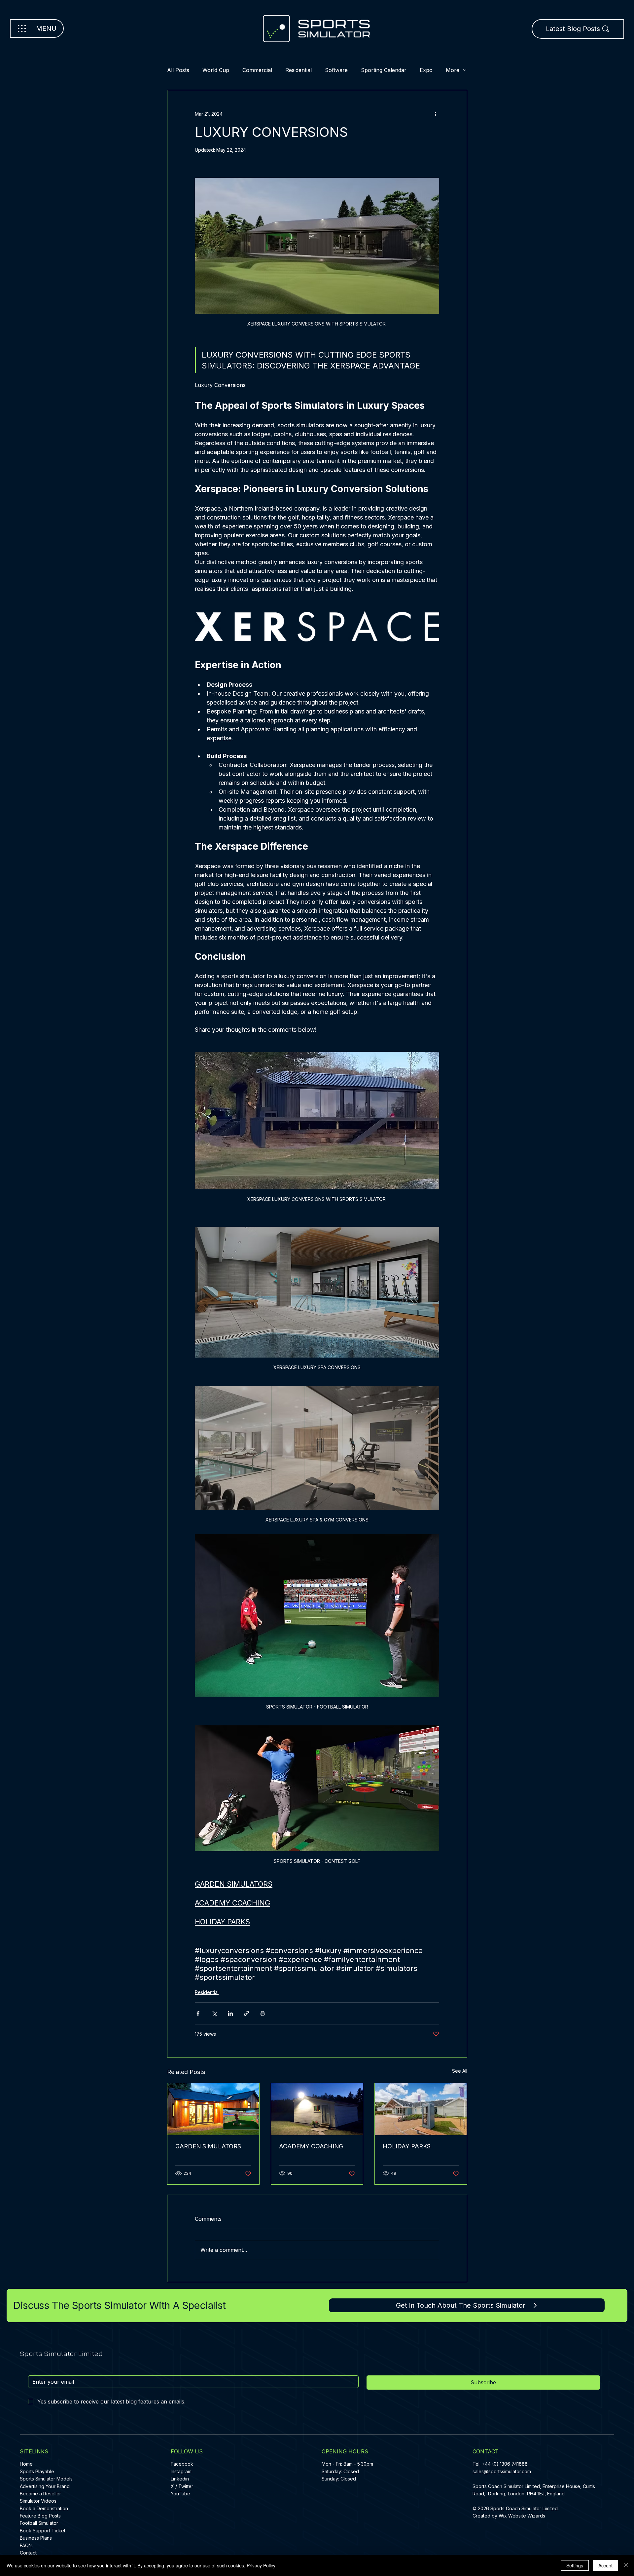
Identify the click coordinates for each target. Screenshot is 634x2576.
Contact (28, 2553)
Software (336, 70)
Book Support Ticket (43, 2531)
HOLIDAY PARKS (407, 2146)
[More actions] (435, 114)
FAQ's (26, 2545)
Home (26, 2464)
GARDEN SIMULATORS (208, 2146)
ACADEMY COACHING (311, 2146)
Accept (605, 2565)
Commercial (257, 70)
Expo (426, 70)
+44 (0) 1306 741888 (505, 2464)
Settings (575, 2565)
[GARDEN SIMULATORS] (213, 2109)
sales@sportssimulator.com (502, 2471)
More (453, 70)
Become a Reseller (40, 2494)
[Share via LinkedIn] (230, 2013)
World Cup (216, 70)
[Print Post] (263, 2013)
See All (460, 2071)
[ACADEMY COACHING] (317, 2109)
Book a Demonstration (44, 2508)
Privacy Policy (261, 2565)
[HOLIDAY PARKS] (421, 2109)
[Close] (626, 2565)
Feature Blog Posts (40, 2516)
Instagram (181, 2471)
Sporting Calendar (384, 70)
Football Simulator (39, 2523)
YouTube (180, 2494)
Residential (299, 70)
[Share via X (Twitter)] (214, 2013)
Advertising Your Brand (45, 2486)
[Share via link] (247, 2013)
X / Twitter (182, 2486)
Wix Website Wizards (522, 2516)
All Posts (178, 70)
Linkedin (180, 2479)
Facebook (182, 2464)
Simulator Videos (38, 2501)
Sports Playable (37, 2471)
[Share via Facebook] (198, 2013)
